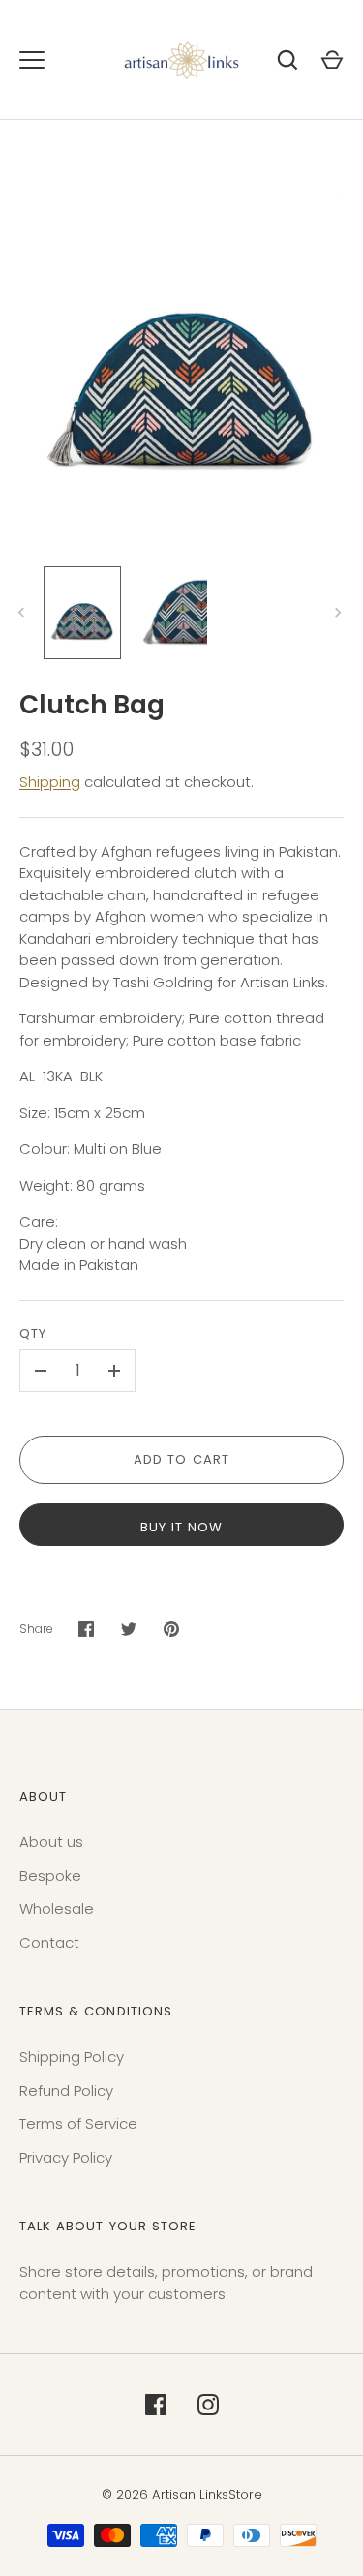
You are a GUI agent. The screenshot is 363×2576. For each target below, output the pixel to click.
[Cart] (332, 60)
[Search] (287, 60)
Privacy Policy (66, 2157)
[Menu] (32, 60)
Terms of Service (78, 2123)
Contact (49, 1942)
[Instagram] (208, 2405)
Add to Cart (181, 1459)
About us (51, 1842)
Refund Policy (66, 2091)
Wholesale (57, 1909)
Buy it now (182, 1527)
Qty (33, 1333)
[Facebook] (156, 2405)
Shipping (50, 782)
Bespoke (50, 1876)
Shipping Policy (72, 2057)
